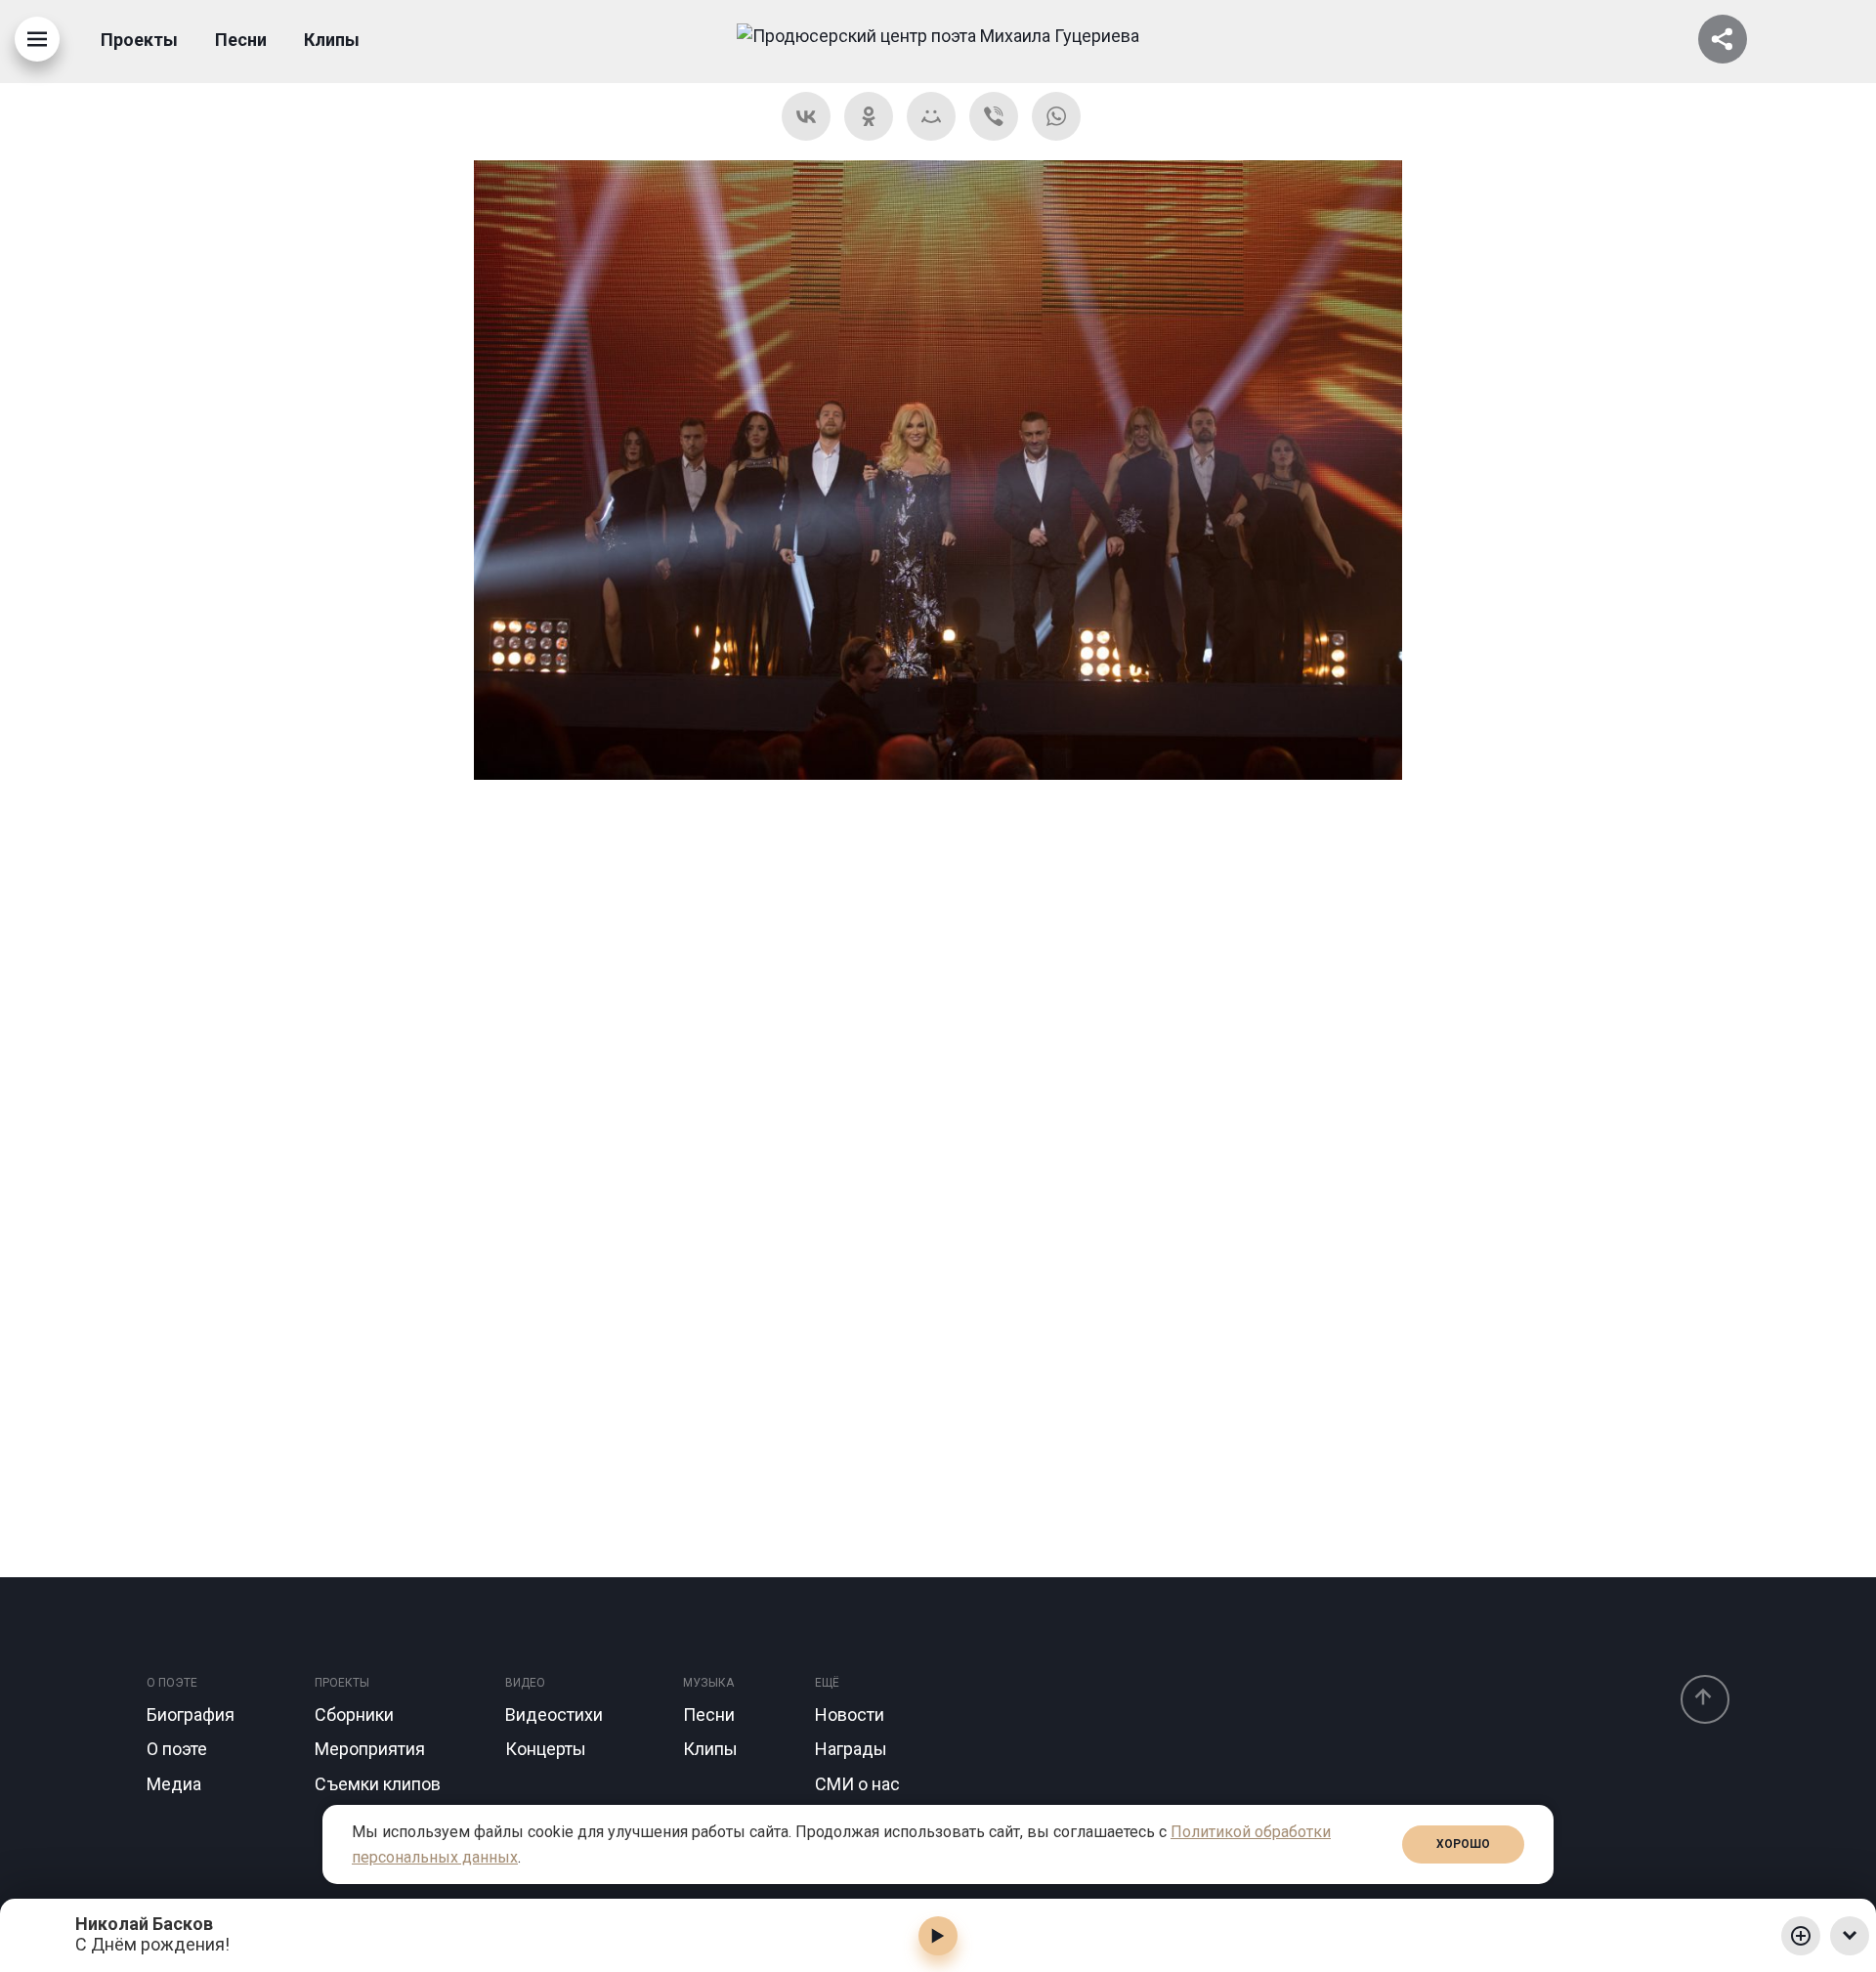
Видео (525, 1683)
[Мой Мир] (931, 116)
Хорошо (1463, 1844)
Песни (241, 40)
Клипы (332, 40)
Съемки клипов (378, 1784)
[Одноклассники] (869, 116)
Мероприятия (370, 1749)
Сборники (354, 1715)
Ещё (827, 1683)
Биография (191, 1715)
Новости (850, 1715)
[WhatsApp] (1056, 116)
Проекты (139, 40)
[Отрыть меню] (37, 39)
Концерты (546, 1749)
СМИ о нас (857, 1784)
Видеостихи (554, 1715)
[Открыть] (1723, 39)
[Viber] (994, 116)
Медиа (174, 1784)
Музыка (708, 1683)
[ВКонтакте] (806, 116)
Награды (851, 1749)
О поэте (172, 1683)
